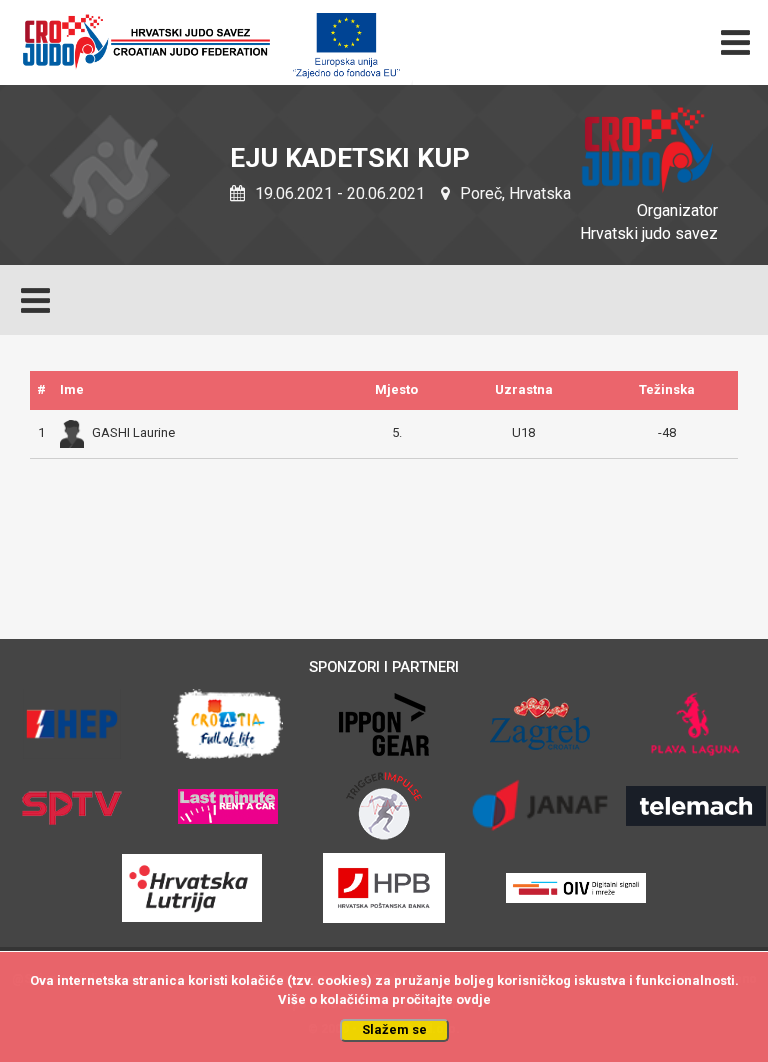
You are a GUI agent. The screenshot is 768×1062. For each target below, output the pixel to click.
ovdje (473, 999)
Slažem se (394, 1029)
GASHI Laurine (133, 432)
